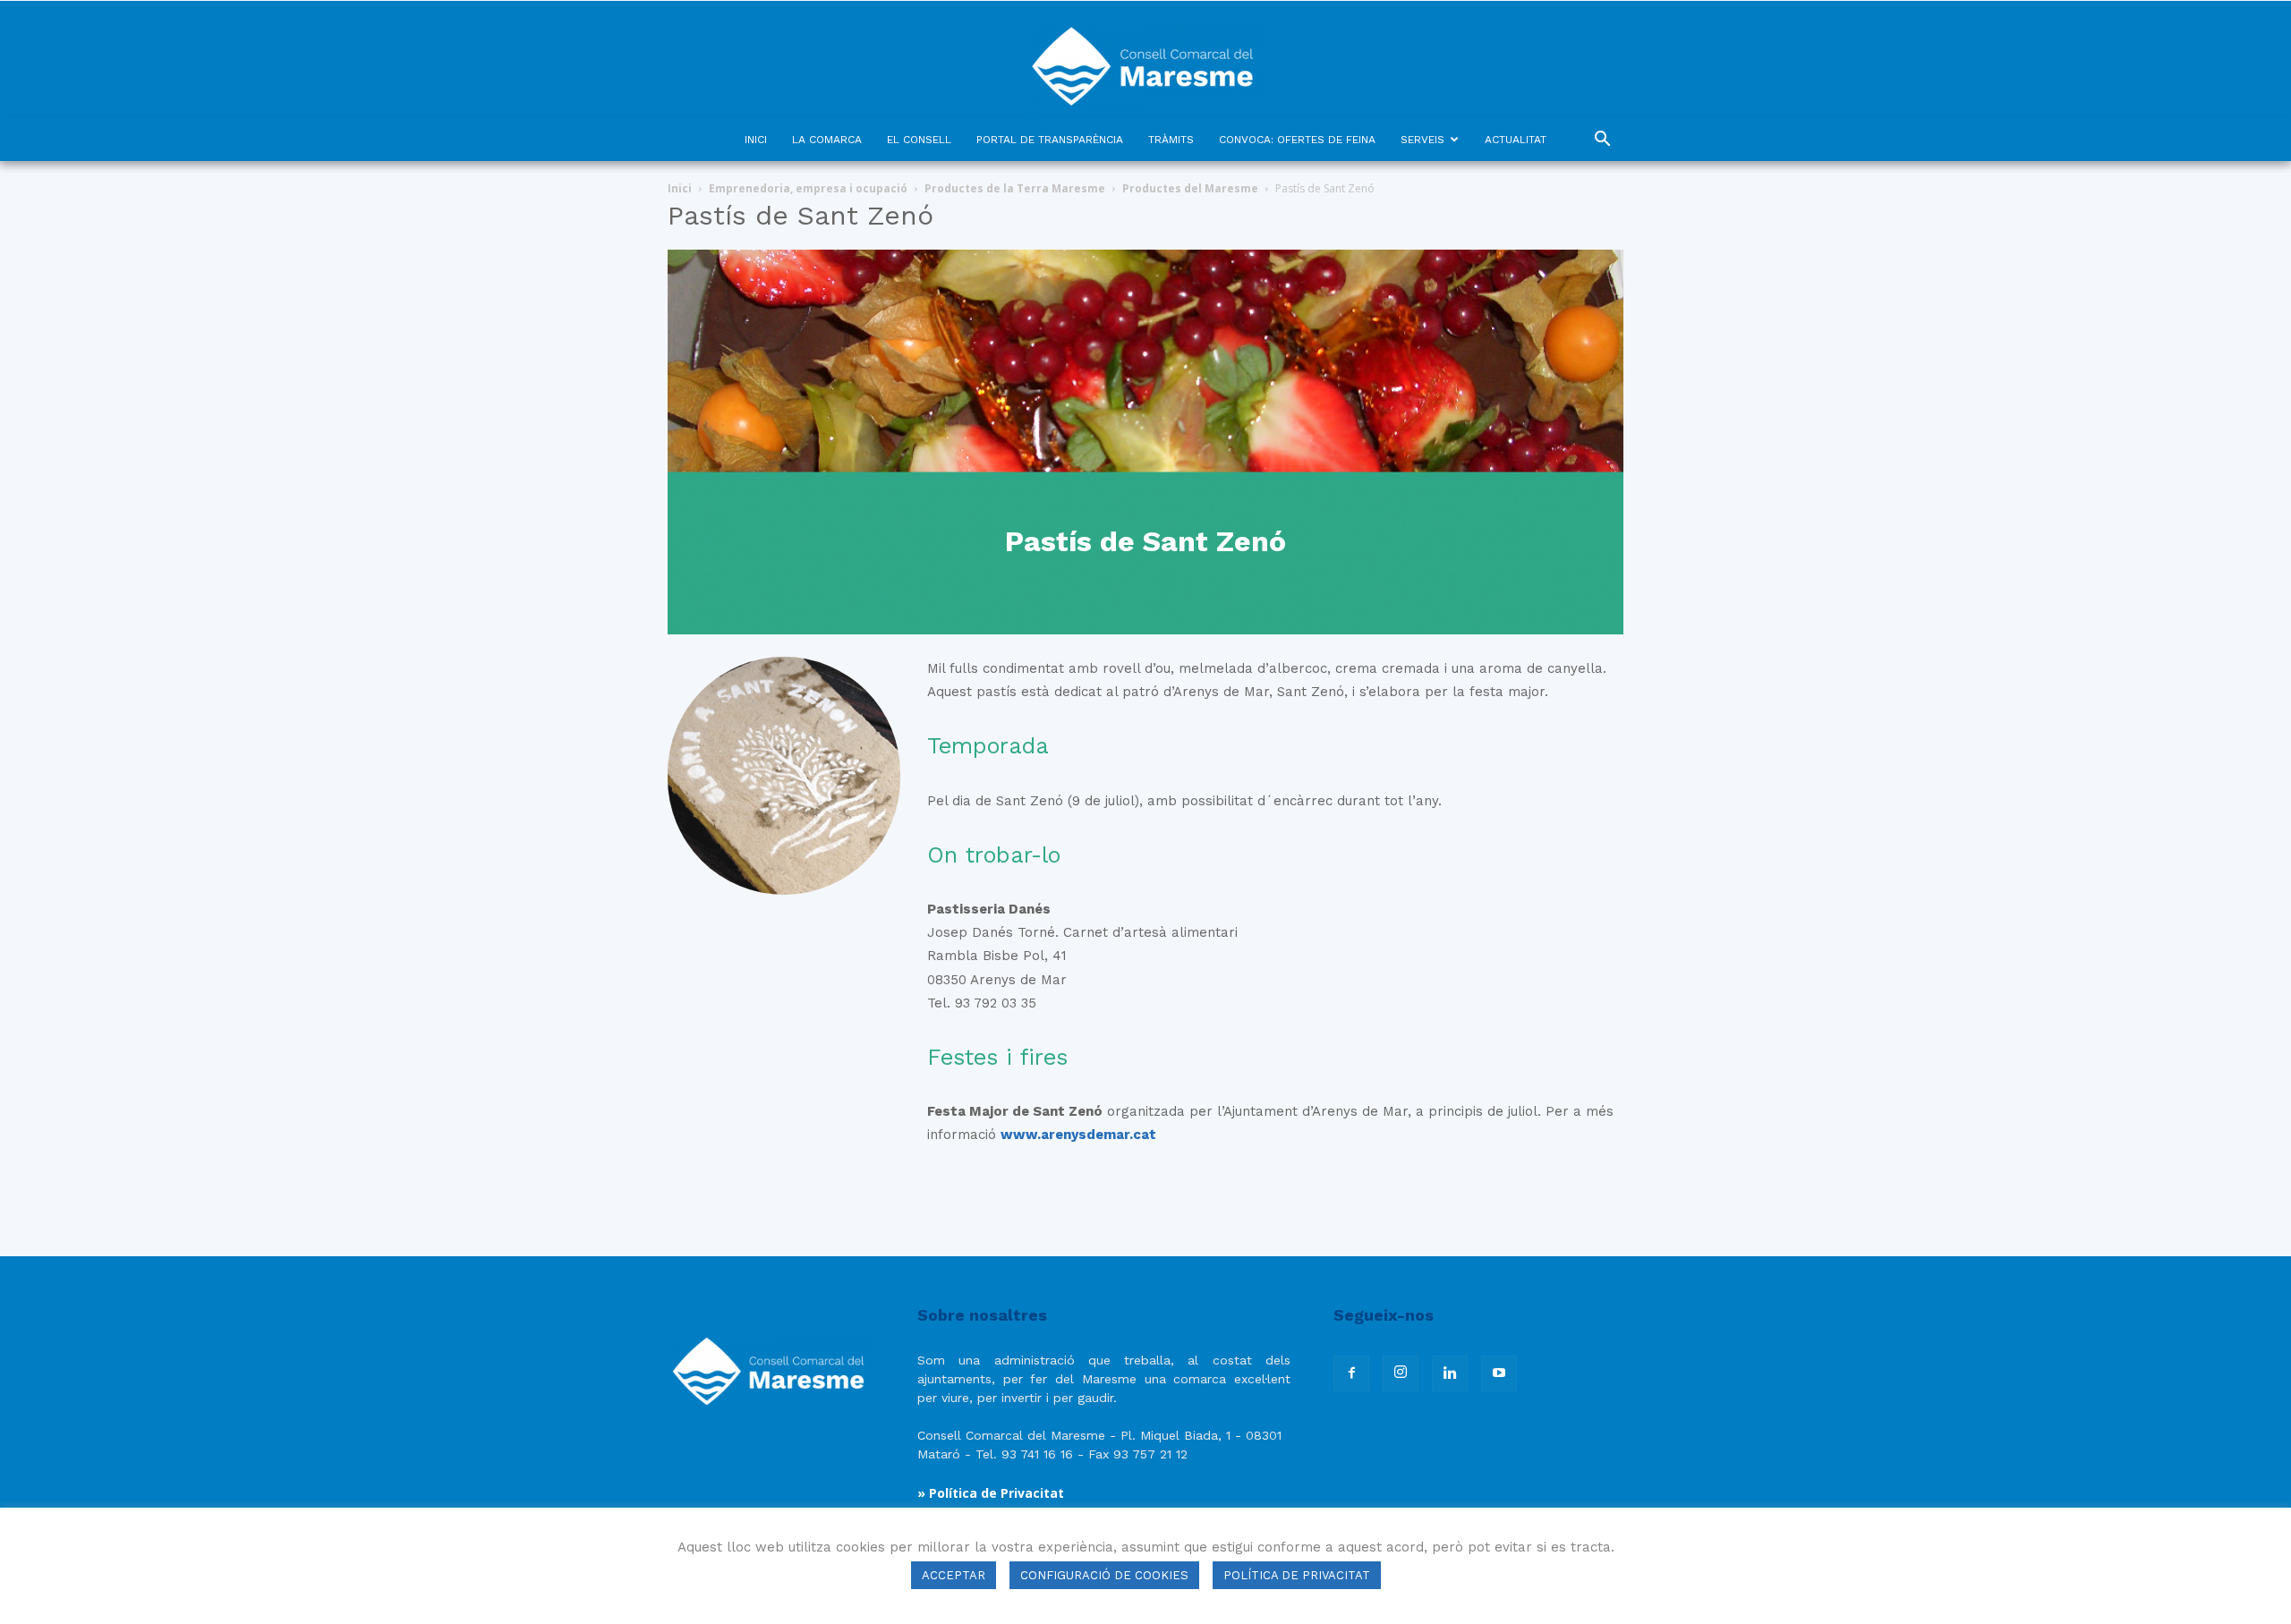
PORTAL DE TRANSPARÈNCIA (1050, 140)
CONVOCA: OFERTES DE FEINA (1297, 140)
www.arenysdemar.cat (1078, 1135)
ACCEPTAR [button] (954, 1575)
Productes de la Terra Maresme (1015, 188)
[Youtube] (1499, 1373)
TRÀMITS (1171, 140)
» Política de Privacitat (991, 1493)
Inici (680, 188)
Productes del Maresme (1190, 188)
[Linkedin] (1450, 1373)
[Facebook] (1351, 1373)
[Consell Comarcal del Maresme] (1145, 60)
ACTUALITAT (1516, 140)
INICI (756, 140)
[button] (1602, 141)
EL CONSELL (919, 140)
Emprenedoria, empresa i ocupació (808, 188)
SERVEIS (1422, 140)
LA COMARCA (827, 140)
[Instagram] (1401, 1373)
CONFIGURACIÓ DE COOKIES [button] (1104, 1575)
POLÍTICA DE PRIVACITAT (1297, 1575)
